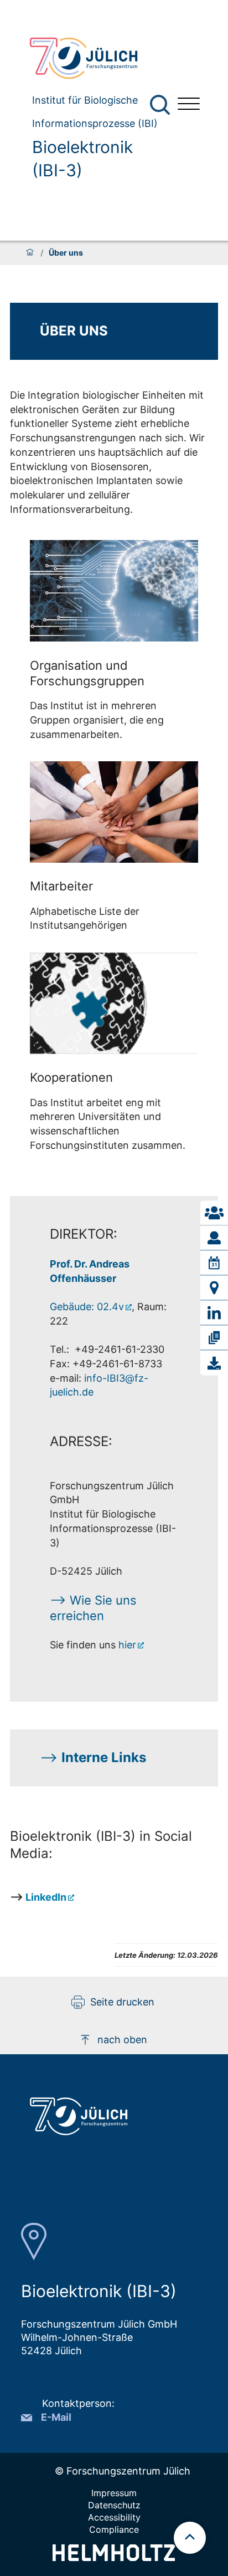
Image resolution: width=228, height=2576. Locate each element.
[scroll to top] (190, 2538)
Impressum (114, 2493)
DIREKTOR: (84, 1234)
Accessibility (114, 2517)
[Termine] (214, 1263)
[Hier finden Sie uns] (214, 1288)
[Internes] (214, 1363)
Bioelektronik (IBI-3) (82, 159)
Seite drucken (122, 2002)
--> (93, 1757)
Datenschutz (114, 2505)
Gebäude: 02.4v (87, 1307)
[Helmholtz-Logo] (114, 2557)
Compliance (114, 2529)
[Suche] (160, 105)
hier (127, 1645)
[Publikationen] (214, 1338)
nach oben (122, 2040)
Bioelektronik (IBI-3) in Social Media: (101, 1845)
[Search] (161, 105)
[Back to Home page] (95, 58)
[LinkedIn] (214, 1313)
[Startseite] (30, 253)
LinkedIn (46, 1897)
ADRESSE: (81, 1441)
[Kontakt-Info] (214, 1213)
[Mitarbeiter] (214, 1238)
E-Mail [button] (56, 2417)
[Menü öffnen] (189, 105)
